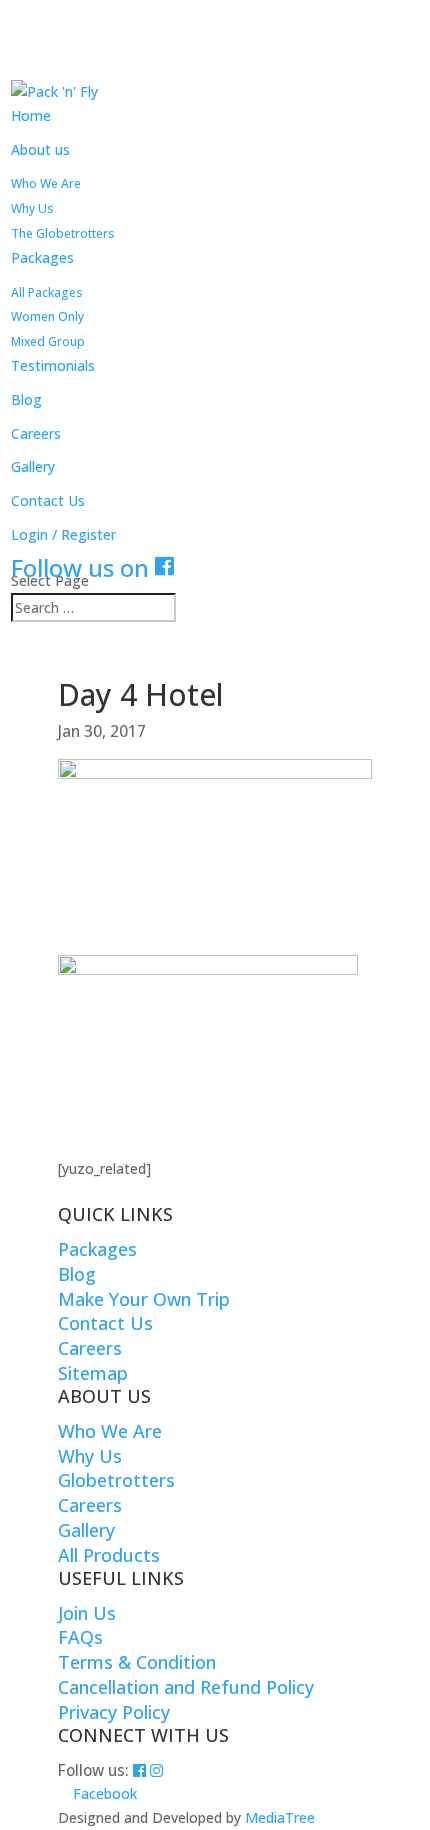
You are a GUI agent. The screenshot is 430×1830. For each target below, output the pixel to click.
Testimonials (53, 365)
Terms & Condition (137, 1662)
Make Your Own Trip (144, 1299)
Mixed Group (48, 341)
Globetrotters (116, 1480)
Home (31, 115)
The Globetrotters (63, 233)
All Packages (47, 292)
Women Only (47, 316)
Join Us (87, 1613)
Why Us (32, 208)
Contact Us (48, 500)
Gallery (33, 466)
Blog (26, 399)
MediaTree (280, 1817)
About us (40, 149)
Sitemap (93, 1373)
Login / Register (63, 534)
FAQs (80, 1637)
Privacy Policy (114, 1712)
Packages (42, 257)
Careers (36, 433)
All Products (109, 1555)
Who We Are (46, 183)
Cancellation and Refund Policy (186, 1687)
